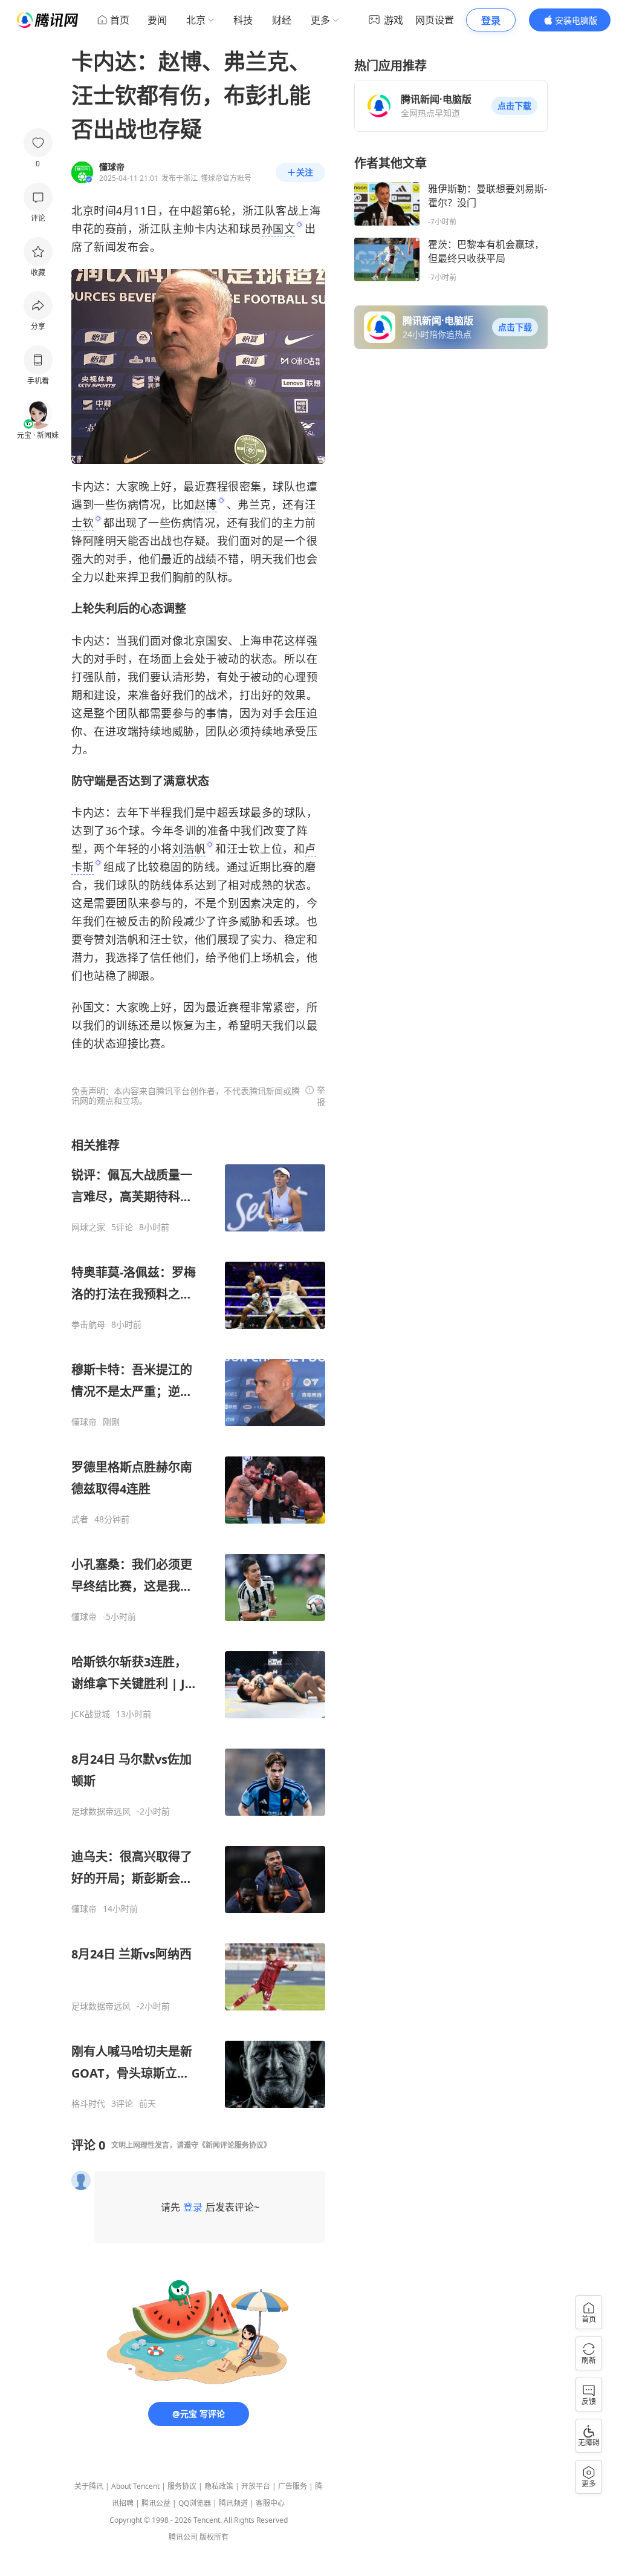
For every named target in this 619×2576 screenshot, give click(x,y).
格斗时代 (88, 2104)
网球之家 (88, 1227)
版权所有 (214, 2537)
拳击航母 (88, 1325)
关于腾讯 (89, 2486)
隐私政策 (219, 2486)
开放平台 (256, 2486)
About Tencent (135, 2486)
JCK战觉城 (91, 1714)
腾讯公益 (156, 2503)
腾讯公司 (183, 2537)
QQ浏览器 (195, 2503)
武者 (80, 1519)
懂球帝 (84, 1422)
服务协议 (182, 2486)
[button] (514, 106)
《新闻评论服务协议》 (235, 2145)
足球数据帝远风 (101, 1811)
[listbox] (198, 1623)
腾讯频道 (233, 2503)
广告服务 (293, 2486)
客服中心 (270, 2503)
